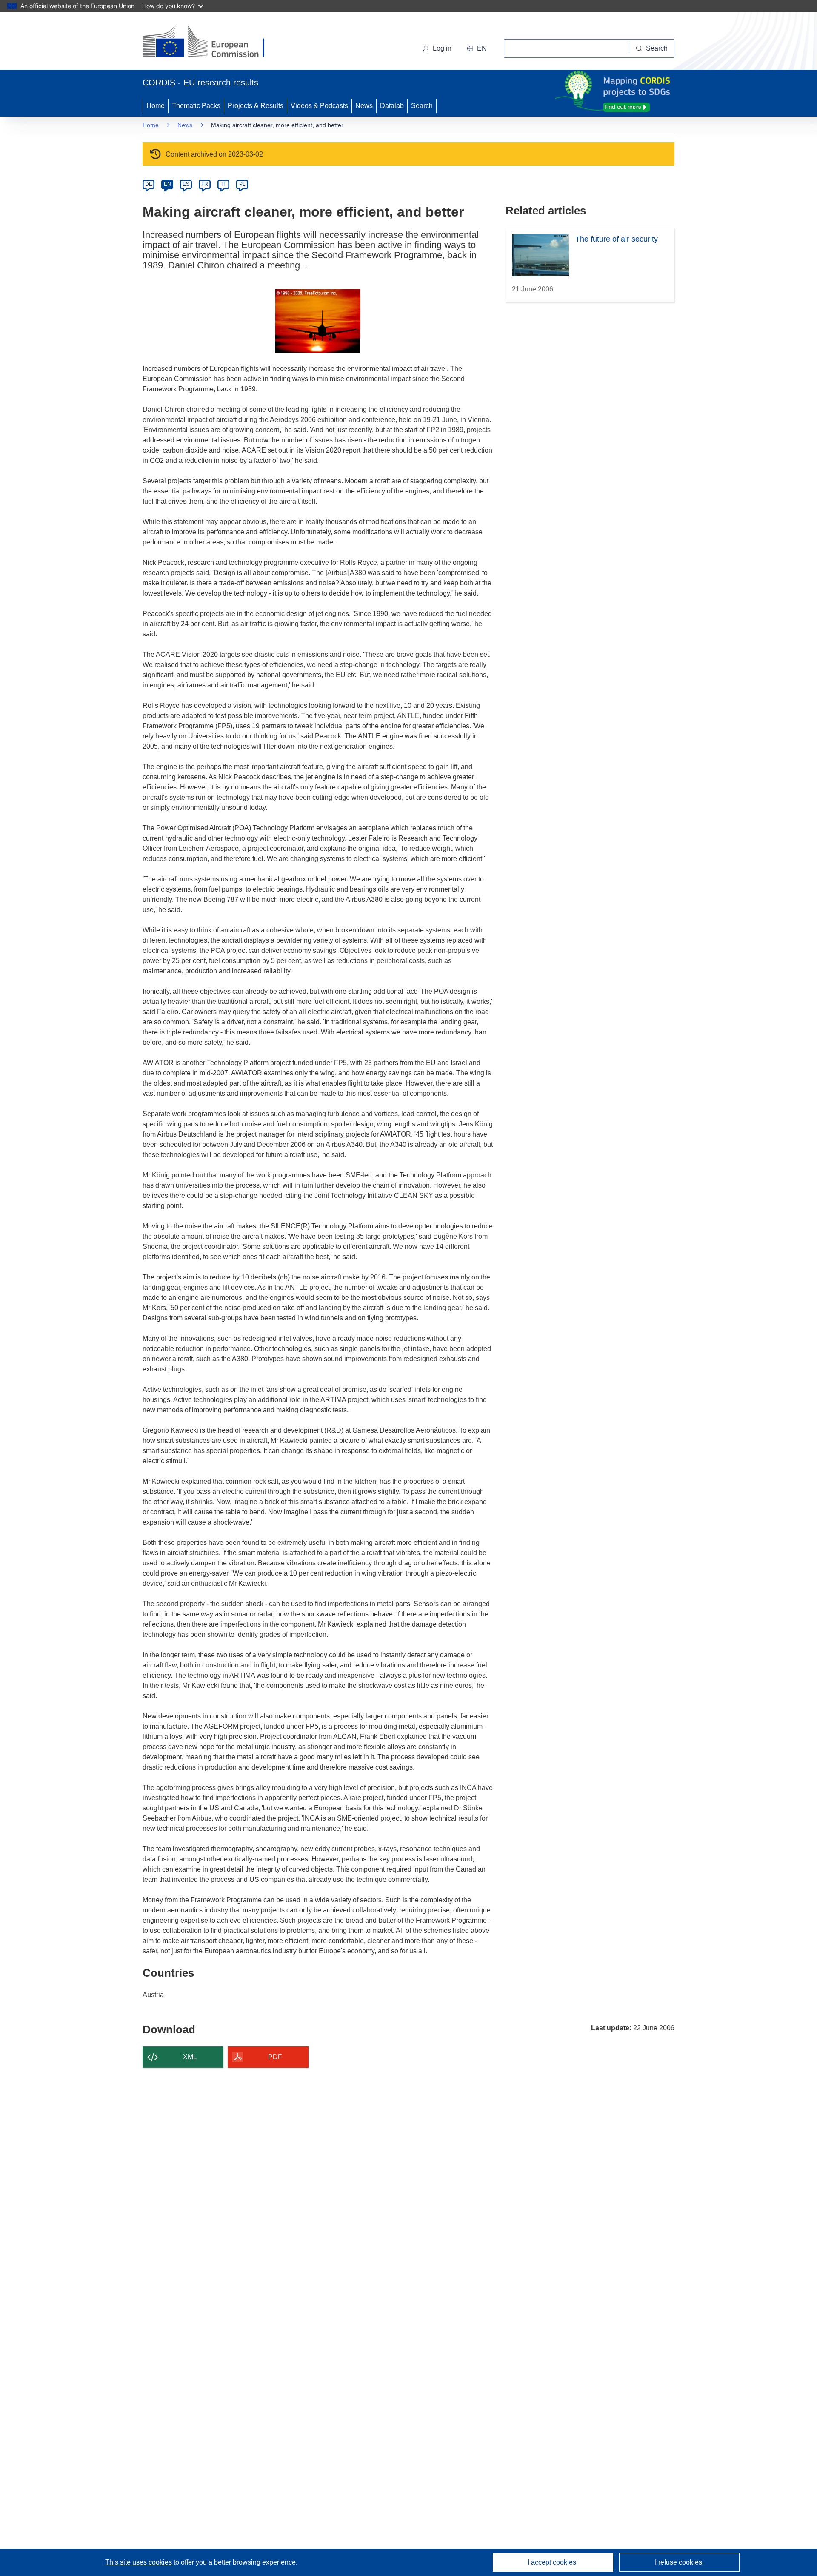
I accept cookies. (553, 2562)
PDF (275, 2057)
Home (156, 106)
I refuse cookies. (679, 2562)
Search (422, 106)
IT (223, 184)
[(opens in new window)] (211, 43)
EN (167, 184)
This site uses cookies (139, 2562)
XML (190, 2057)
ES (186, 184)
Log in (442, 48)
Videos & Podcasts (319, 106)
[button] (477, 48)
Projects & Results (256, 106)
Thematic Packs (196, 106)
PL (242, 184)
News (364, 106)
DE (149, 184)
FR (205, 184)
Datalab (392, 106)
